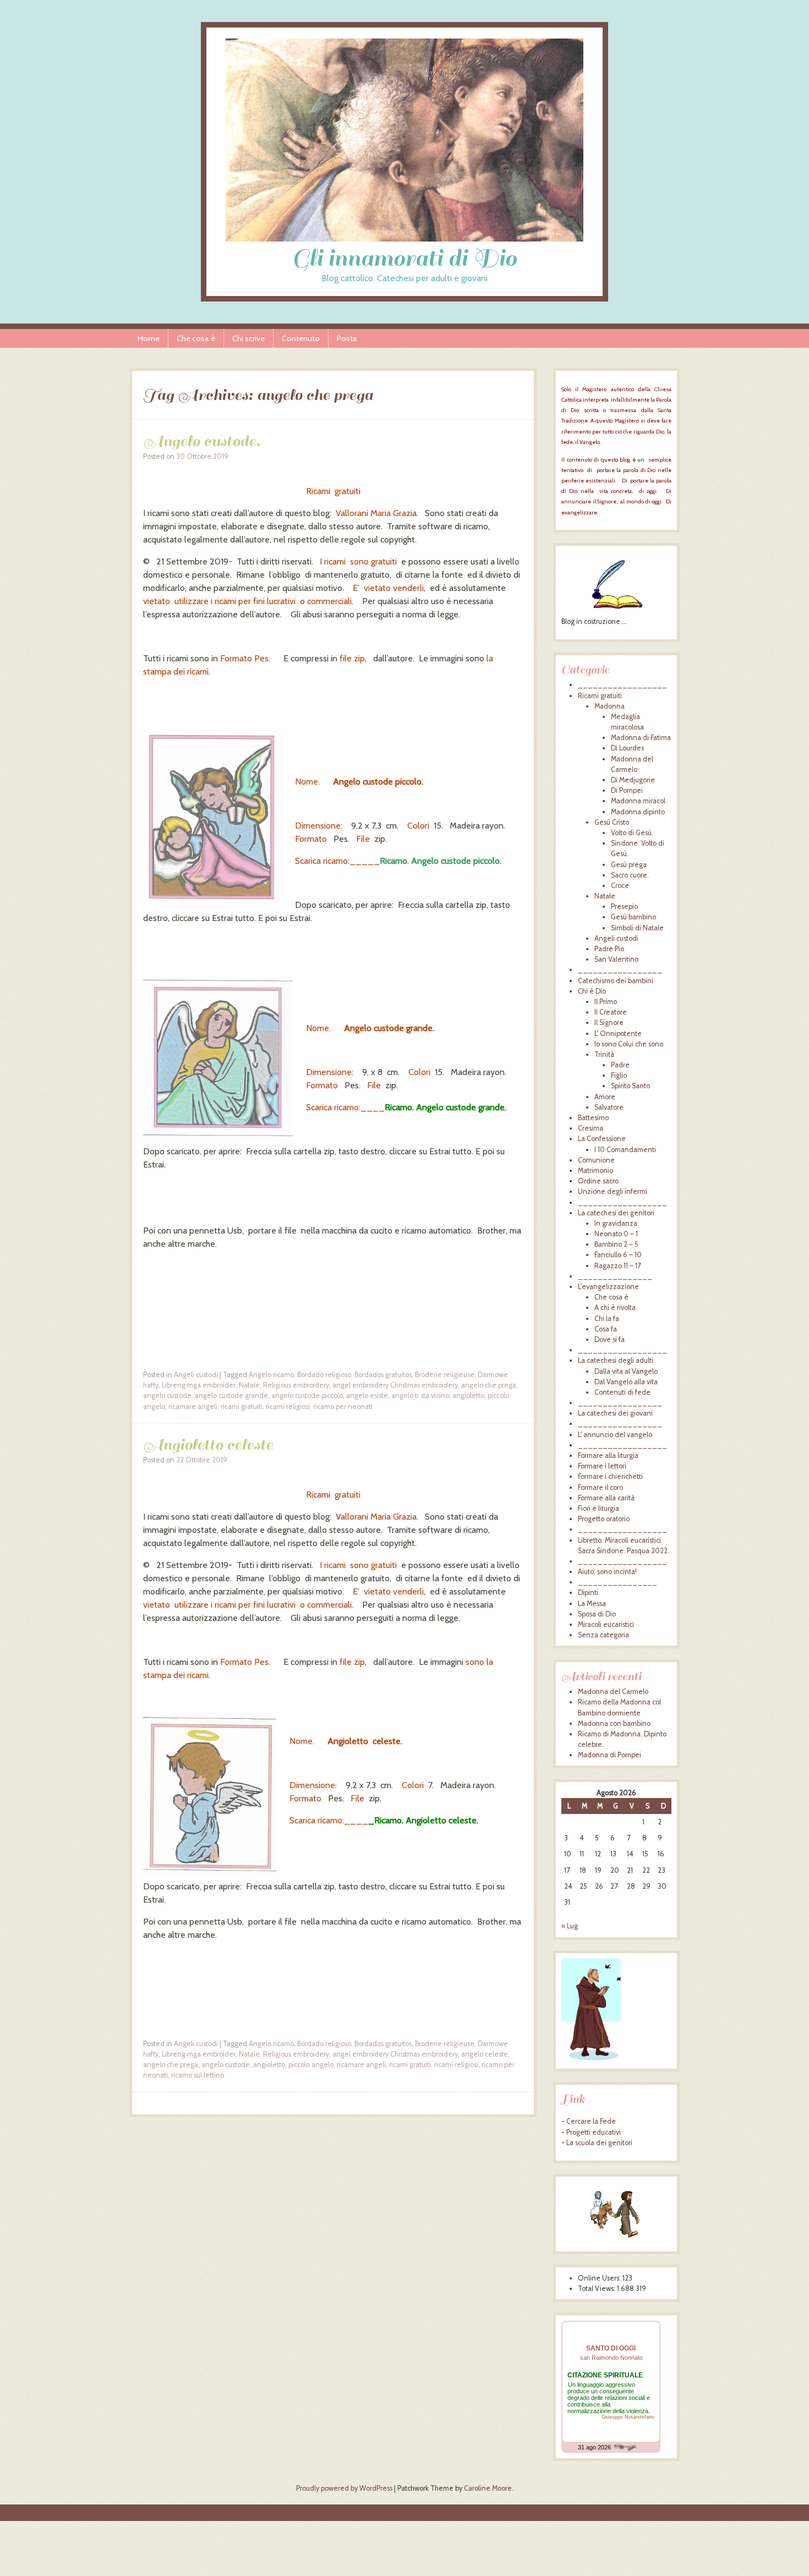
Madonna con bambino (614, 1723)
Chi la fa (607, 1319)
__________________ (622, 685)
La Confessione (602, 1139)
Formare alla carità (606, 1498)
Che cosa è (196, 338)
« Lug (570, 1926)
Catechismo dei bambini (616, 981)
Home (149, 338)
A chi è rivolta (615, 1308)
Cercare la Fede (591, 2121)
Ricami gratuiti (600, 696)
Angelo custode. (202, 441)
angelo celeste (485, 2054)
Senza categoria (603, 1635)
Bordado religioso (324, 1375)
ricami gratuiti (242, 1407)
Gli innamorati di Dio (404, 258)
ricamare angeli (193, 1407)
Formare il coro (600, 1487)
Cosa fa (606, 1329)
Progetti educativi (594, 2132)
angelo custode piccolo (307, 1396)
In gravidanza (616, 1223)
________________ (617, 1582)
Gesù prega (629, 865)
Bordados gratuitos (383, 1375)
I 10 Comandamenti (625, 1150)
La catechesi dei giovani (615, 1413)
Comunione (596, 1160)
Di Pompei (627, 790)
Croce (620, 886)
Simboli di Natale (637, 928)
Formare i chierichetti (610, 1476)
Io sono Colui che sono (629, 1044)
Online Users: (600, 2278)
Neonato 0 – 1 (616, 1234)
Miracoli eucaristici (606, 1624)
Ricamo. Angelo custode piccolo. (441, 861)
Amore (605, 1097)
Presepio (624, 906)
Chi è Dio (592, 991)
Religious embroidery (296, 1385)
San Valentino (616, 959)
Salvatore (609, 1107)
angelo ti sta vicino (420, 1396)
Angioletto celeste (208, 1445)
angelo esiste (367, 1396)
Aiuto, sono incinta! (607, 1572)
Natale (249, 1385)
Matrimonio (595, 1171)
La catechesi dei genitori (616, 1213)
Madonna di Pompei (610, 1755)
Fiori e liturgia (598, 1508)
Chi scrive (248, 338)
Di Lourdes (627, 748)
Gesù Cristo (612, 822)
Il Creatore (611, 1012)
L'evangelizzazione (608, 1287)
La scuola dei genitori (599, 2143)
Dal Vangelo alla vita (626, 1382)
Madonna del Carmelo (613, 1692)
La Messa (592, 1604)
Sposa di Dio (597, 1614)
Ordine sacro (598, 1181)
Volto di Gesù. (632, 833)
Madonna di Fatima (641, 738)
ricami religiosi (288, 1407)
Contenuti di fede (622, 1392)
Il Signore (609, 1023)
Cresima (591, 1128)
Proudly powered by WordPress (344, 2488)
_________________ (620, 970)
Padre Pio (609, 949)
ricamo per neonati (343, 1407)
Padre (620, 1065)
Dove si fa (610, 1339)
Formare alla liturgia (608, 1456)
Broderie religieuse (445, 1375)
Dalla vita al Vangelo (626, 1371)
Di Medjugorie (633, 780)
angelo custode (167, 1396)
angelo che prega (489, 1385)
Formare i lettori (602, 1466)
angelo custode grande (231, 1396)
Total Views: (597, 2289)
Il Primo (606, 1002)
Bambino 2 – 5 (616, 1244)
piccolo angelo (311, 2065)
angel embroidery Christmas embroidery (395, 1385)
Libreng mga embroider (199, 1385)
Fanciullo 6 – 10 (618, 1255)
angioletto (468, 1396)
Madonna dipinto (638, 812)
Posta (347, 338)
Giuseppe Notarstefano (628, 2417)
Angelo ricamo (271, 1375)
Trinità (604, 1054)
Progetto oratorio (604, 1519)
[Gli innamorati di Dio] (404, 239)
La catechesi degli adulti (616, 1360)
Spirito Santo (630, 1086)
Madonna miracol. (639, 801)
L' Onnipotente (618, 1034)
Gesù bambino (633, 917)
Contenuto (301, 338)
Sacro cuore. (630, 875)
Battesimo (593, 1118)
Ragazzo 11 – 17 (617, 1266)
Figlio (619, 1075)
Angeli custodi (196, 1375)
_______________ (615, 1276)
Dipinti (588, 1593)
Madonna (610, 706)
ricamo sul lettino (198, 2075)
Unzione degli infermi (613, 1191)
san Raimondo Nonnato (611, 2358)
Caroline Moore (488, 2488)
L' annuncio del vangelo (615, 1435)
